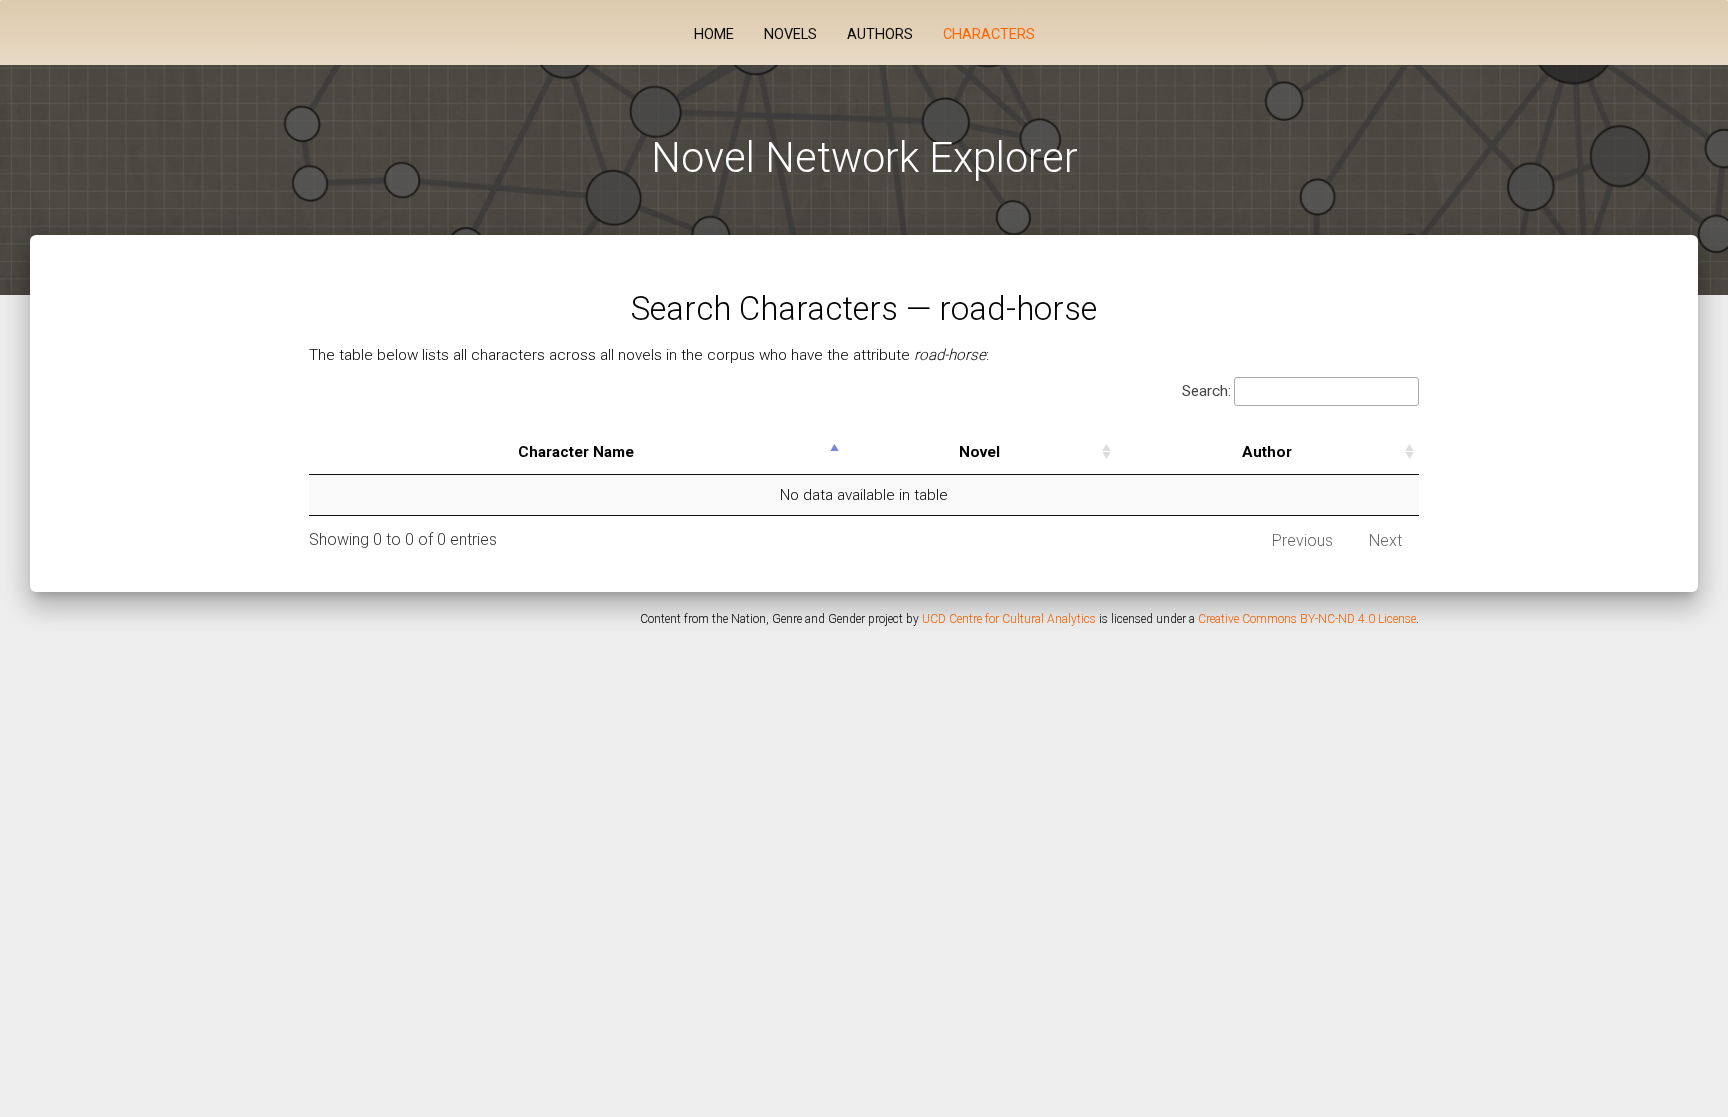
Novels (790, 34)
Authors (880, 34)
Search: (1206, 391)
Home (714, 34)
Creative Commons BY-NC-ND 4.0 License (1307, 619)
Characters (989, 34)
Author (1267, 452)
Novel (979, 452)
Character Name (576, 452)
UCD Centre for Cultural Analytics (1009, 619)
